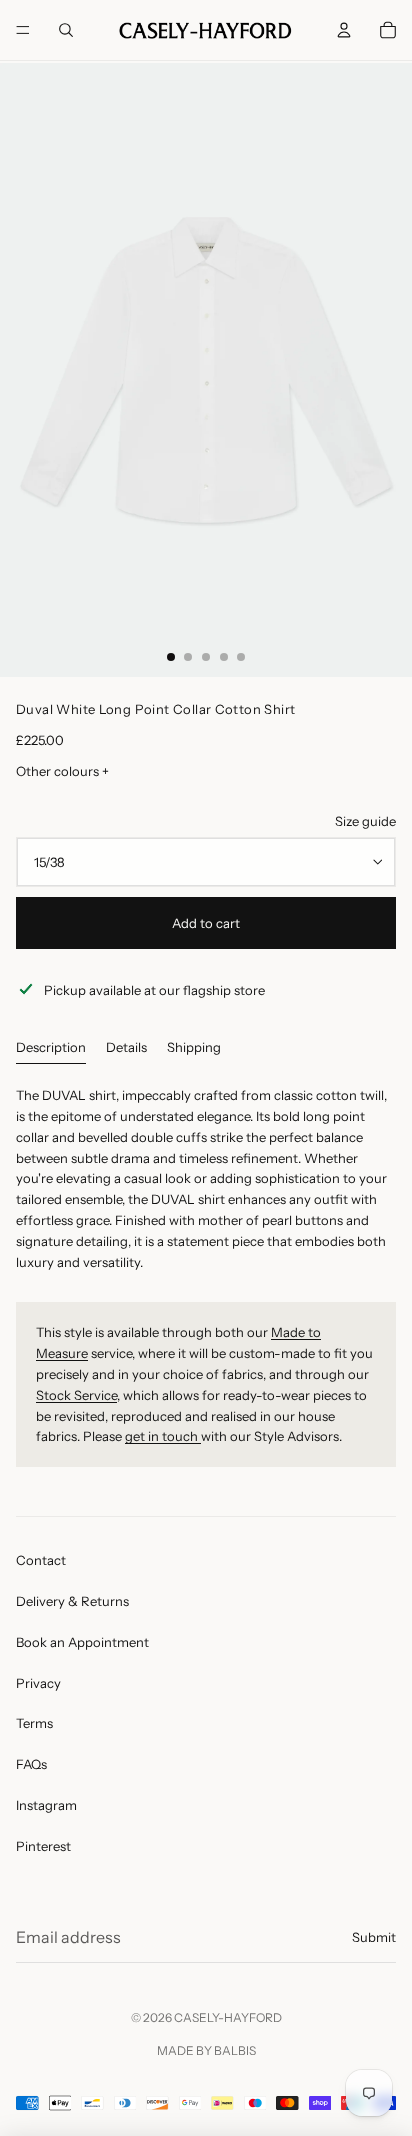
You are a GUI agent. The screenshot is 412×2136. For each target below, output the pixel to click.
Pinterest (43, 1846)
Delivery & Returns (72, 1601)
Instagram (46, 1805)
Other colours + (62, 771)
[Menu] (23, 30)
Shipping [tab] (194, 1047)
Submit (374, 1937)
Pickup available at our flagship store (154, 990)
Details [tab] (126, 1047)
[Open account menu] (344, 30)
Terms (34, 1723)
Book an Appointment (82, 1642)
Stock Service (76, 1395)
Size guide (365, 821)
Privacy (38, 1683)
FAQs (31, 1764)
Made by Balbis (206, 2050)
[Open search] (66, 30)
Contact (41, 1560)
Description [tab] (51, 1047)
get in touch (163, 1436)
